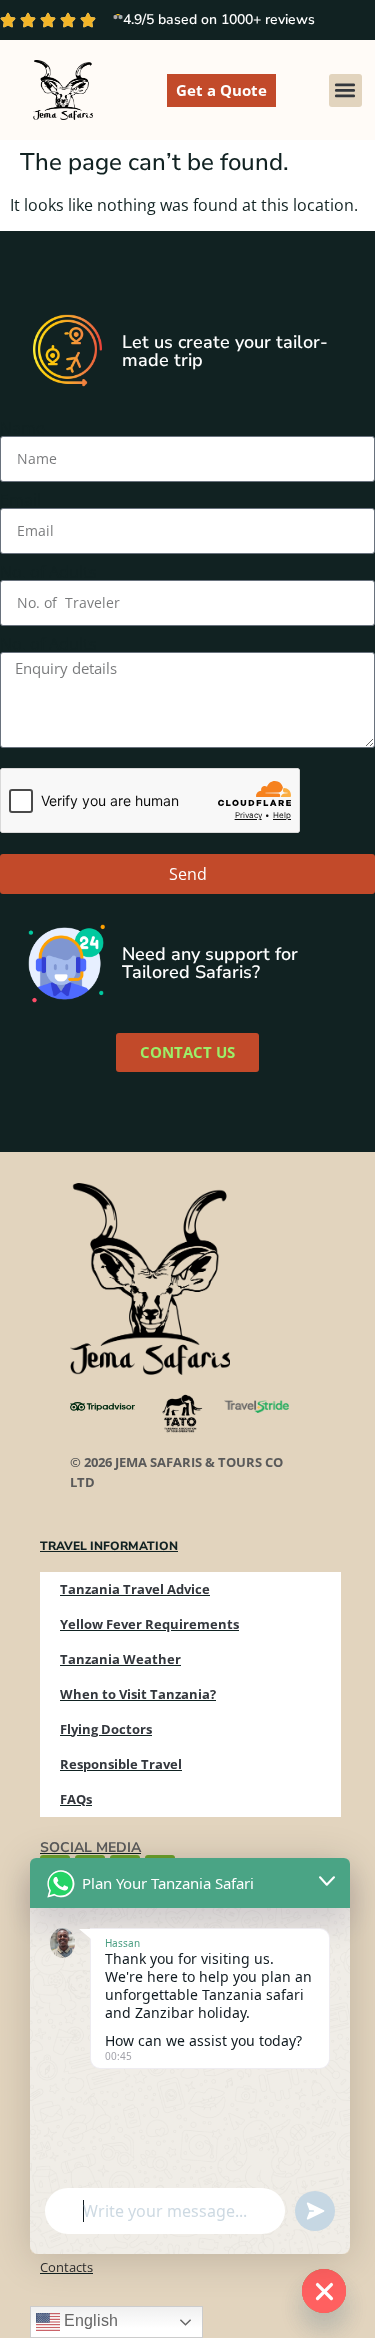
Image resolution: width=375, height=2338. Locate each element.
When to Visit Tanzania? (138, 1694)
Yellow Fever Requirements (149, 1624)
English (89, 2320)
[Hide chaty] (324, 2291)
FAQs (76, 1799)
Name (22, 428)
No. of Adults (48, 572)
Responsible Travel (121, 1764)
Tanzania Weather (120, 1659)
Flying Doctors (106, 1729)
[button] (345, 90)
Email (20, 500)
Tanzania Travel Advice (135, 1589)
